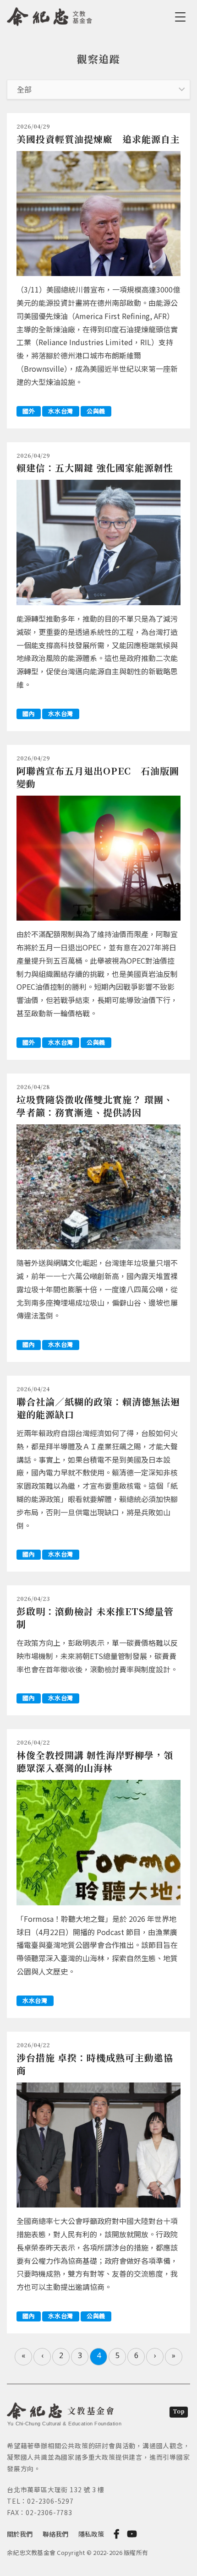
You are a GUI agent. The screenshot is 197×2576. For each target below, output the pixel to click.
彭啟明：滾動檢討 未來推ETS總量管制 (95, 1618)
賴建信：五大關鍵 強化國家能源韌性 (95, 468)
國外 (29, 411)
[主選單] (182, 17)
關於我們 (20, 2534)
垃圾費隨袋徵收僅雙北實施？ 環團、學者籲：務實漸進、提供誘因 (95, 1106)
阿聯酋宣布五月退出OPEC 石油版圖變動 (98, 777)
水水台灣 (61, 411)
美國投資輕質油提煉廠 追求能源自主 (98, 139)
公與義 (96, 411)
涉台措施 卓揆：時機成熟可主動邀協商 (95, 2064)
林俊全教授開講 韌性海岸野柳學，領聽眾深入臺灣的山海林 (95, 1761)
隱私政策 (91, 2534)
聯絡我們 (55, 2534)
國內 (29, 713)
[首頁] (50, 15)
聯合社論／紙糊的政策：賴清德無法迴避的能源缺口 (98, 1408)
